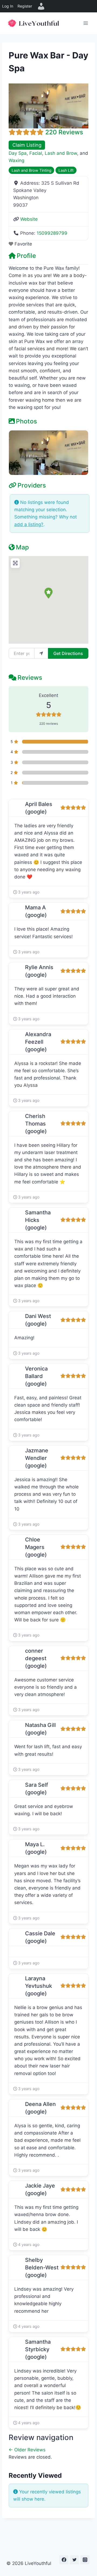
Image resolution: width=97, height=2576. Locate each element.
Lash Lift (66, 170)
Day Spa (18, 153)
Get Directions (68, 653)
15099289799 (52, 233)
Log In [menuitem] (8, 6)
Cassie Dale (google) (40, 1937)
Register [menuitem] (25, 6)
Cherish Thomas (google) (36, 1124)
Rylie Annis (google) (39, 971)
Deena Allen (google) (40, 2108)
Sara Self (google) (37, 1789)
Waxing (16, 160)
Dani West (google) (38, 1320)
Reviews (30, 678)
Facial (36, 153)
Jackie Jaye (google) (40, 2189)
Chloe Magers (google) (36, 1547)
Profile (26, 256)
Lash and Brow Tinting (32, 170)
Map (22, 547)
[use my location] (41, 653)
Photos (26, 421)
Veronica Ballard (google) (36, 1376)
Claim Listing (27, 145)
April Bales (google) (39, 808)
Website (29, 219)
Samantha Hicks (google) (38, 1220)
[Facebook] (64, 2560)
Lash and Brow (61, 153)
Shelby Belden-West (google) (42, 2267)
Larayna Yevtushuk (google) (39, 1986)
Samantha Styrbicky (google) (38, 2349)
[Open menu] (86, 23)
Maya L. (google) (36, 1848)
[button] (48, 593)
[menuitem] (41, 6)
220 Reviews (64, 132)
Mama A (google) (36, 911)
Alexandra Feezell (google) (38, 1042)
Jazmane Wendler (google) (37, 1458)
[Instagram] (85, 2560)
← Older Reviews (27, 2450)
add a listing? (29, 524)
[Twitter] (74, 2560)
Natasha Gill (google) (40, 1729)
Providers (32, 485)
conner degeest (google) (36, 1658)
